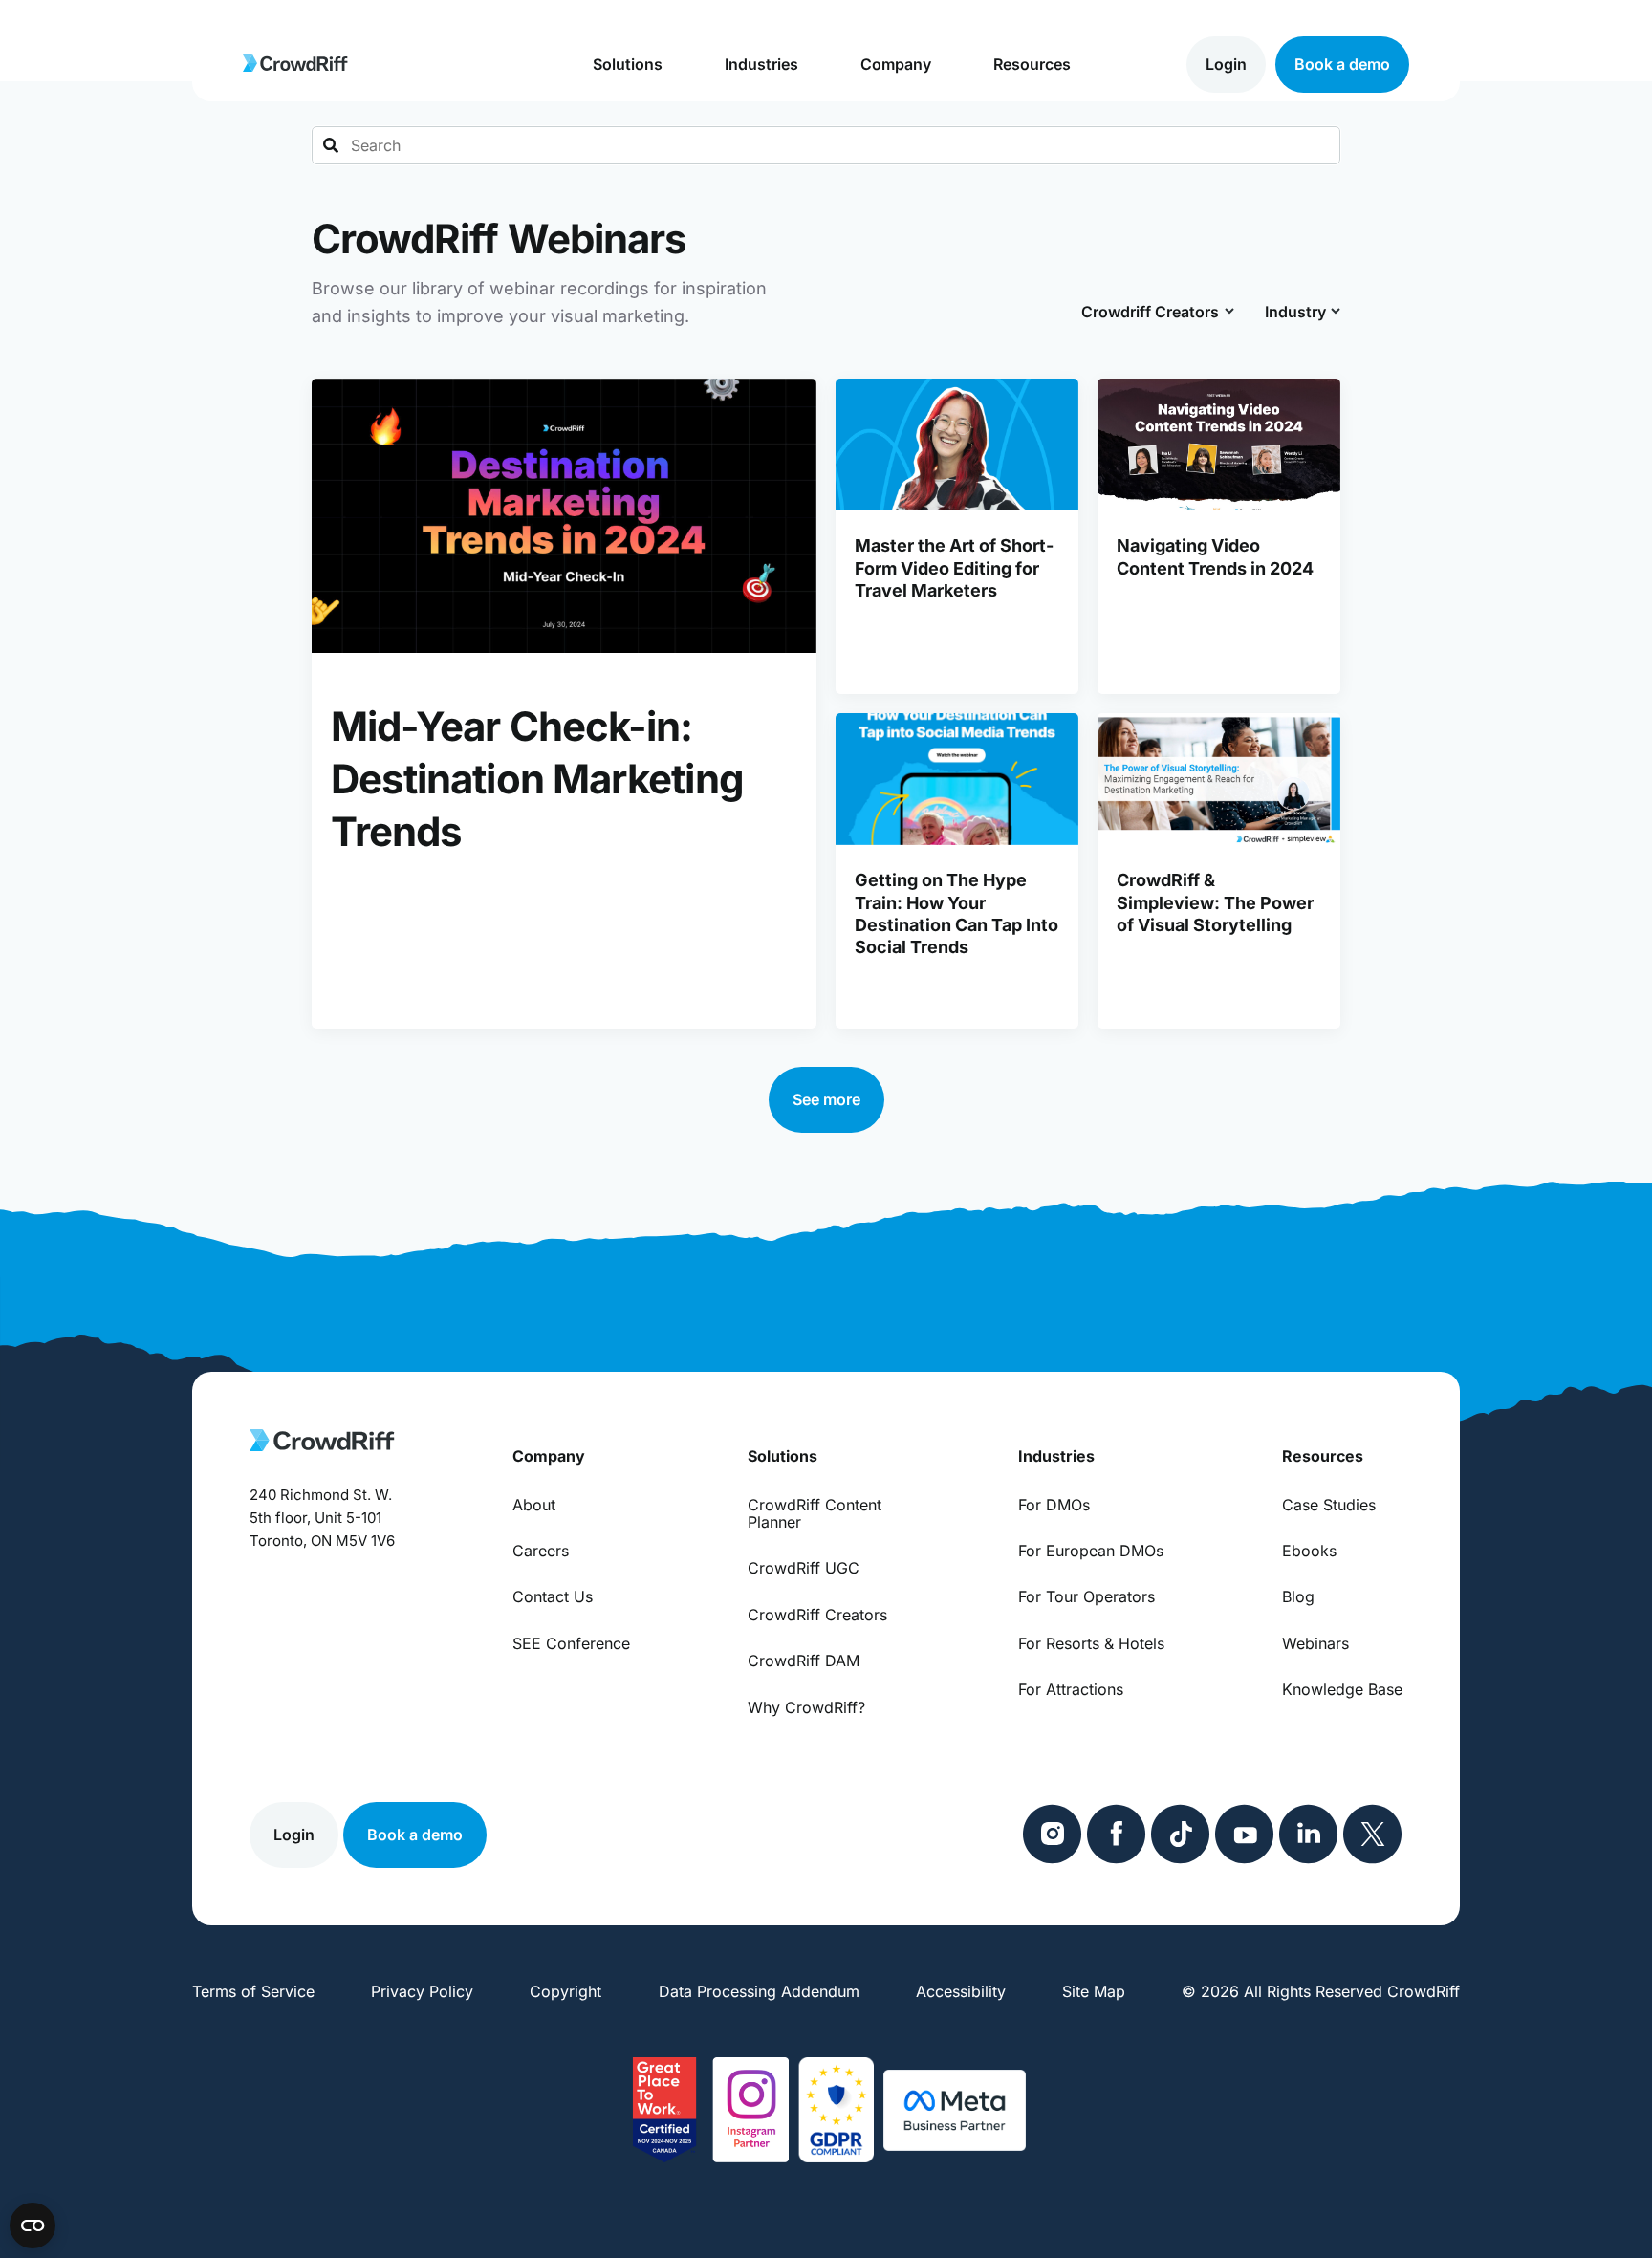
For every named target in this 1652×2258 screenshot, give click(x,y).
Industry (1296, 312)
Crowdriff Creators (1151, 312)
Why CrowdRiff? (806, 1707)
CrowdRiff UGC (804, 1568)
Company (896, 64)
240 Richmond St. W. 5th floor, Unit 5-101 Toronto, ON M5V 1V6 (322, 1518)
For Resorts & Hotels (1091, 1643)
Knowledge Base (1342, 1689)
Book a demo (1342, 64)
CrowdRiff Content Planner (815, 1514)
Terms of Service (253, 1991)
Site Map (1094, 1991)
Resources (1032, 64)
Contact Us (553, 1596)
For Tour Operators (1087, 1596)
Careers (541, 1551)
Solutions (628, 64)
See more (826, 1099)
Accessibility (961, 1991)
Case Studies (1329, 1505)
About (534, 1505)
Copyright (565, 1991)
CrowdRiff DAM (804, 1661)
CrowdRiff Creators (817, 1615)
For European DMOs (1091, 1551)
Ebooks (1309, 1551)
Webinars (1315, 1643)
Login (1226, 64)
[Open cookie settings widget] (33, 2225)
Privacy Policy (422, 1991)
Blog (1298, 1596)
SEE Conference (571, 1643)
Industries (761, 64)
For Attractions (1071, 1689)
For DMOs (1054, 1505)
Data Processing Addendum (759, 1991)
